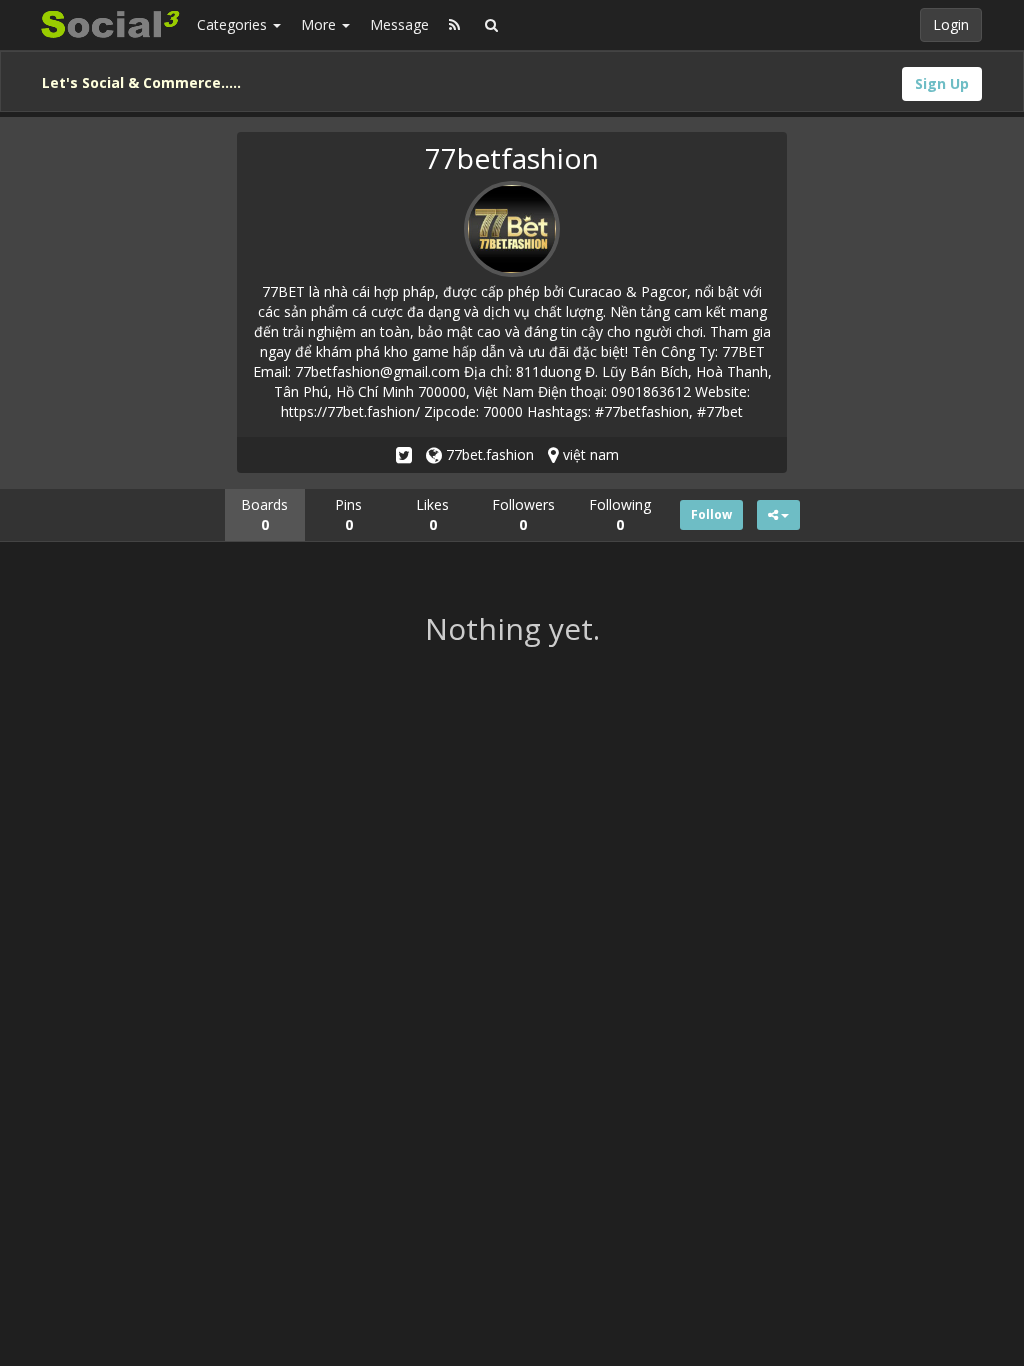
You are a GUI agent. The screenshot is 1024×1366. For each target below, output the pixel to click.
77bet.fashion (488, 454)
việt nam (589, 454)
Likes (432, 514)
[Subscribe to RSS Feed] (454, 25)
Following (620, 514)
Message (399, 24)
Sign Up (942, 83)
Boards (264, 514)
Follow (711, 514)
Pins (348, 514)
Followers (523, 514)
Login (951, 24)
